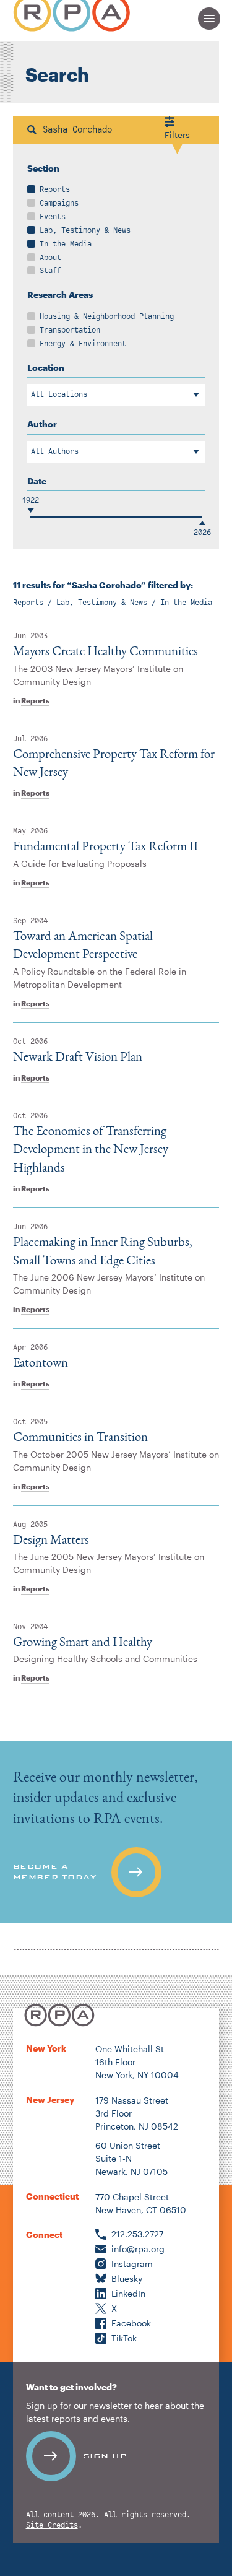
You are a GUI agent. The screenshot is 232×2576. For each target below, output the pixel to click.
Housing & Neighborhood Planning (107, 316)
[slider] (30, 517)
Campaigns (59, 203)
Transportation (70, 330)
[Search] (32, 130)
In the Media (66, 244)
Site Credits (52, 2526)
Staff (50, 271)
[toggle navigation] (209, 19)
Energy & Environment (83, 344)
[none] (116, 1832)
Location (46, 368)
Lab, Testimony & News (85, 230)
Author (42, 424)
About (50, 258)
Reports (55, 189)
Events (53, 217)
